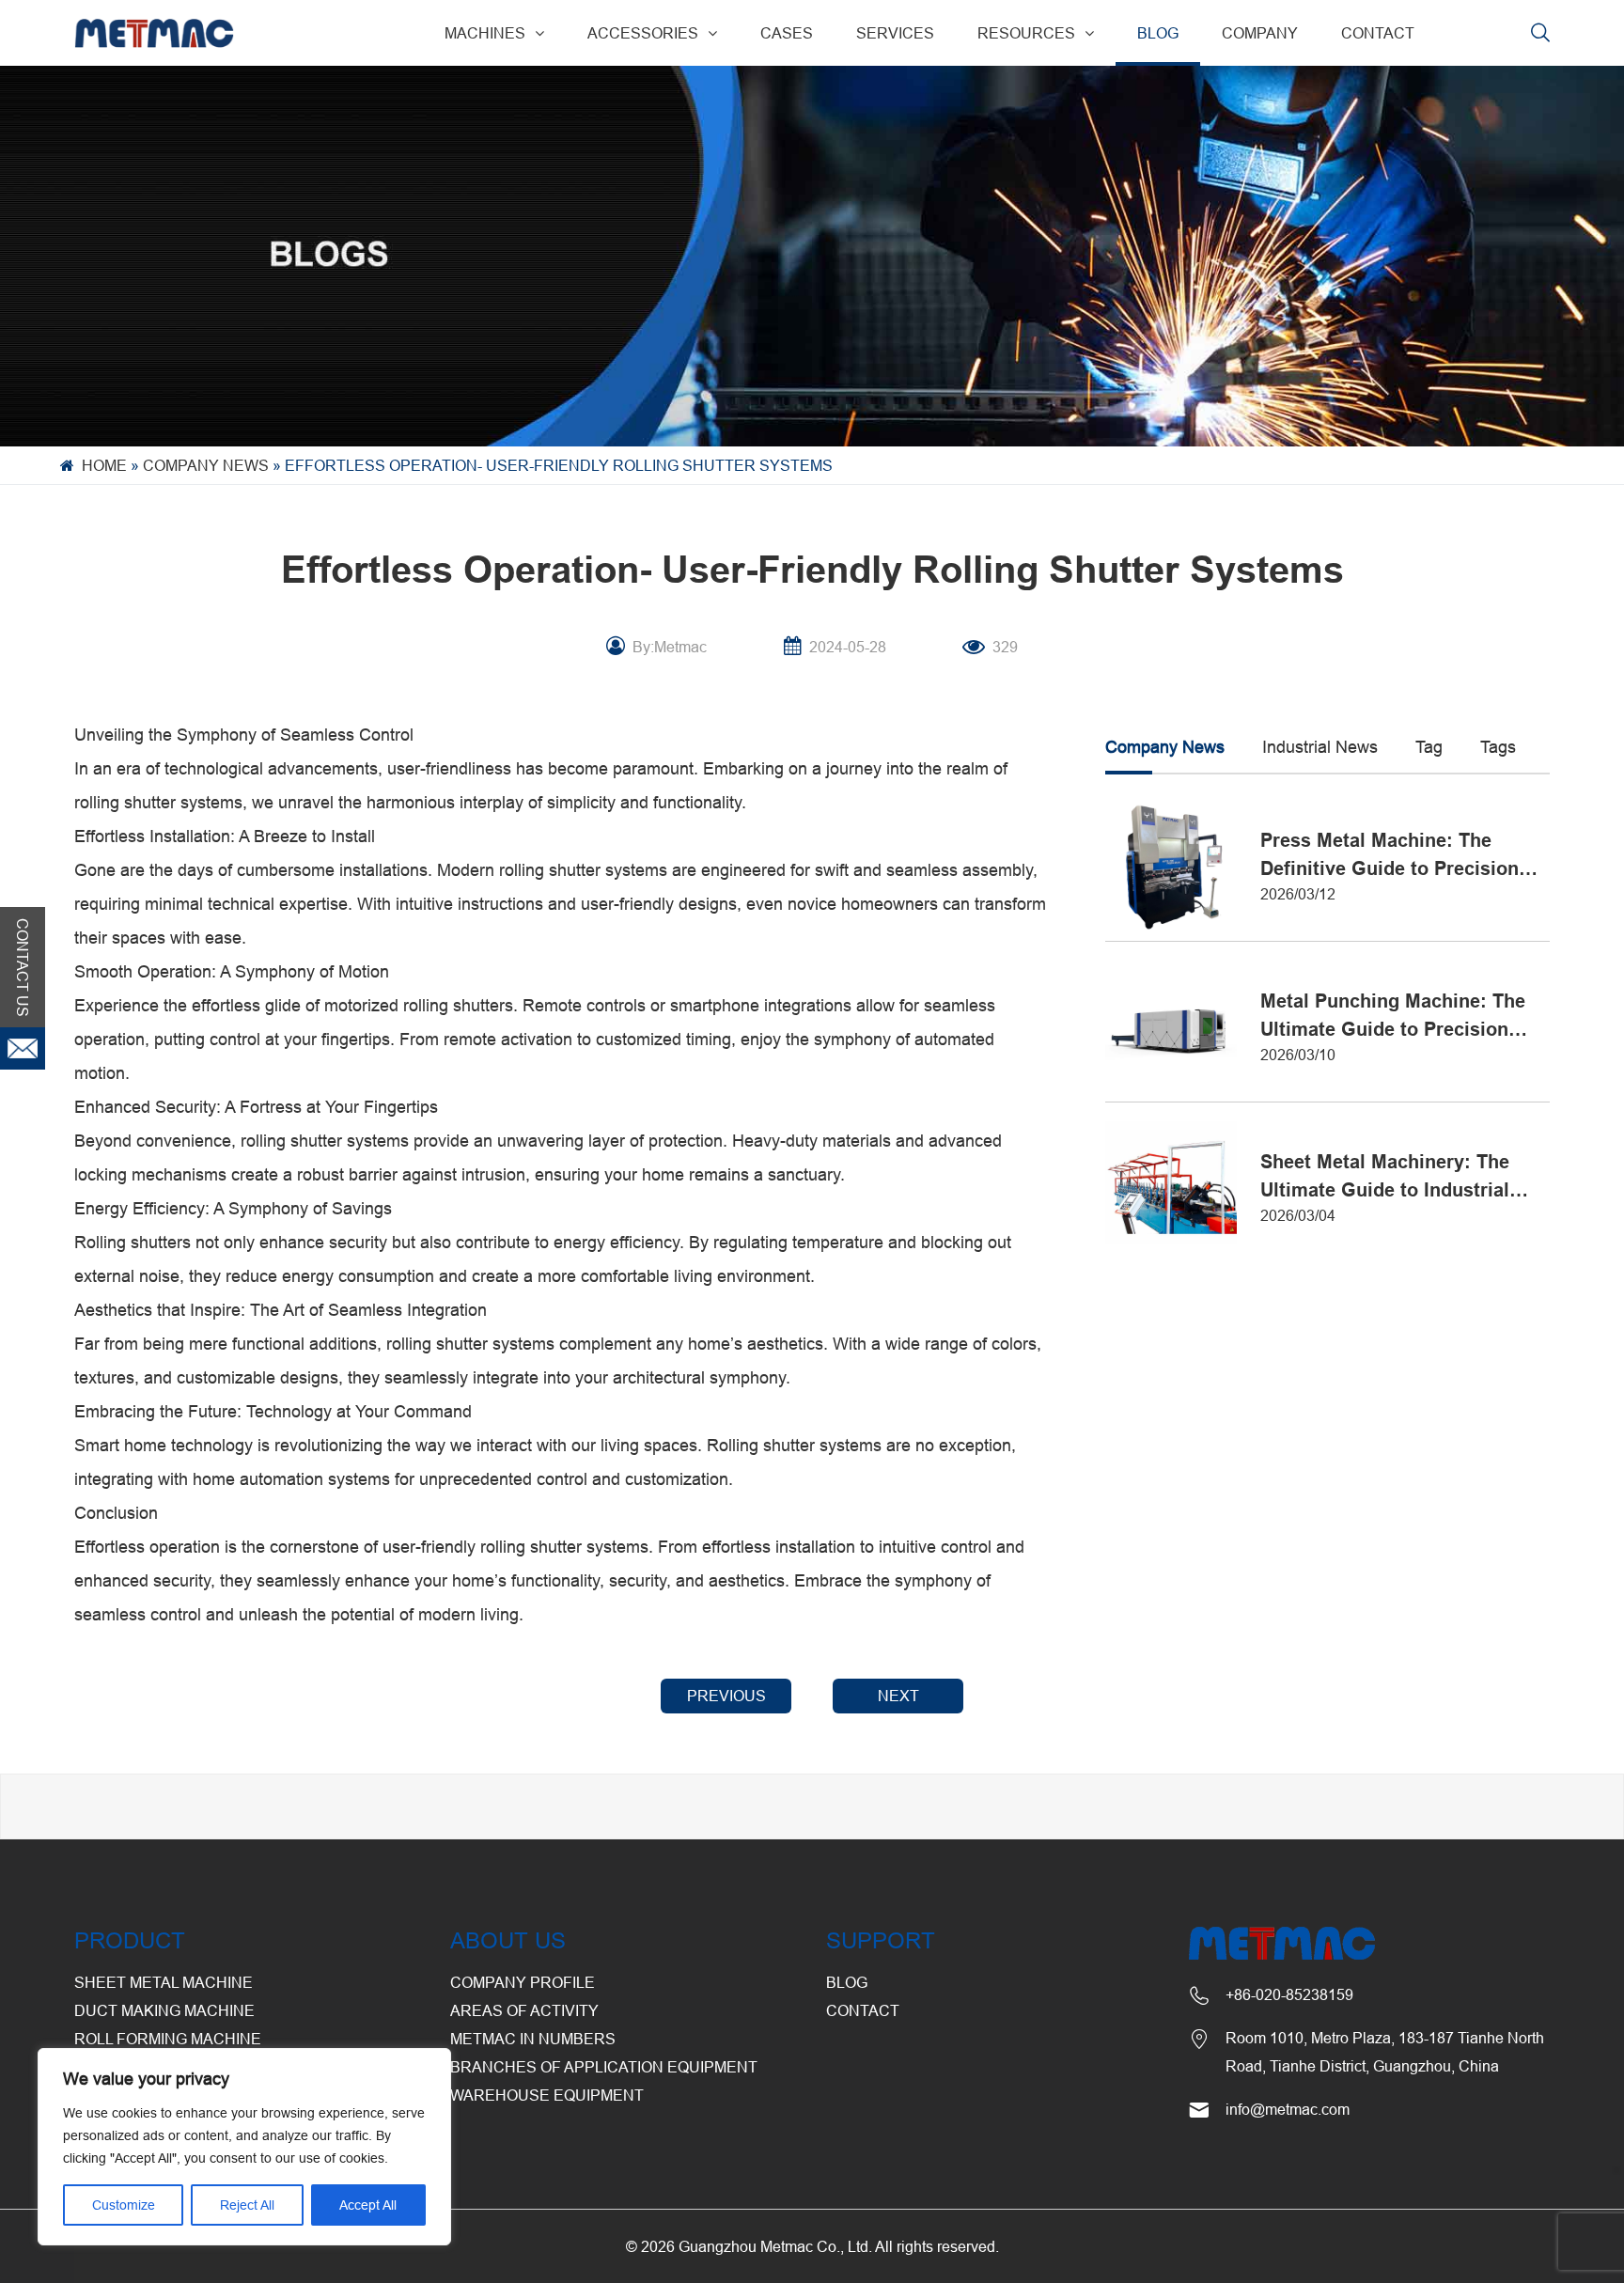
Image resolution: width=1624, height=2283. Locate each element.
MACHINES (485, 33)
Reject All (247, 2205)
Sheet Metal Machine (164, 1982)
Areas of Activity (524, 2010)
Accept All (368, 2205)
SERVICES (895, 33)
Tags (1498, 747)
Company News (206, 465)
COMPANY (1260, 33)
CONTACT (1378, 33)
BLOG (1158, 33)
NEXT (898, 1696)
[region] (244, 2147)
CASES (787, 33)
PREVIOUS (726, 1696)
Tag (1429, 747)
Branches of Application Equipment (604, 2067)
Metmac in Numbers (533, 2039)
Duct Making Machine (164, 2010)
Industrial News (1320, 747)
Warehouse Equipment (547, 2095)
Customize (124, 2205)
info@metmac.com (1288, 2109)
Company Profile (523, 1982)
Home (104, 465)
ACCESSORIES (643, 33)
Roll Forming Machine (168, 2039)
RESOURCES (1026, 33)
